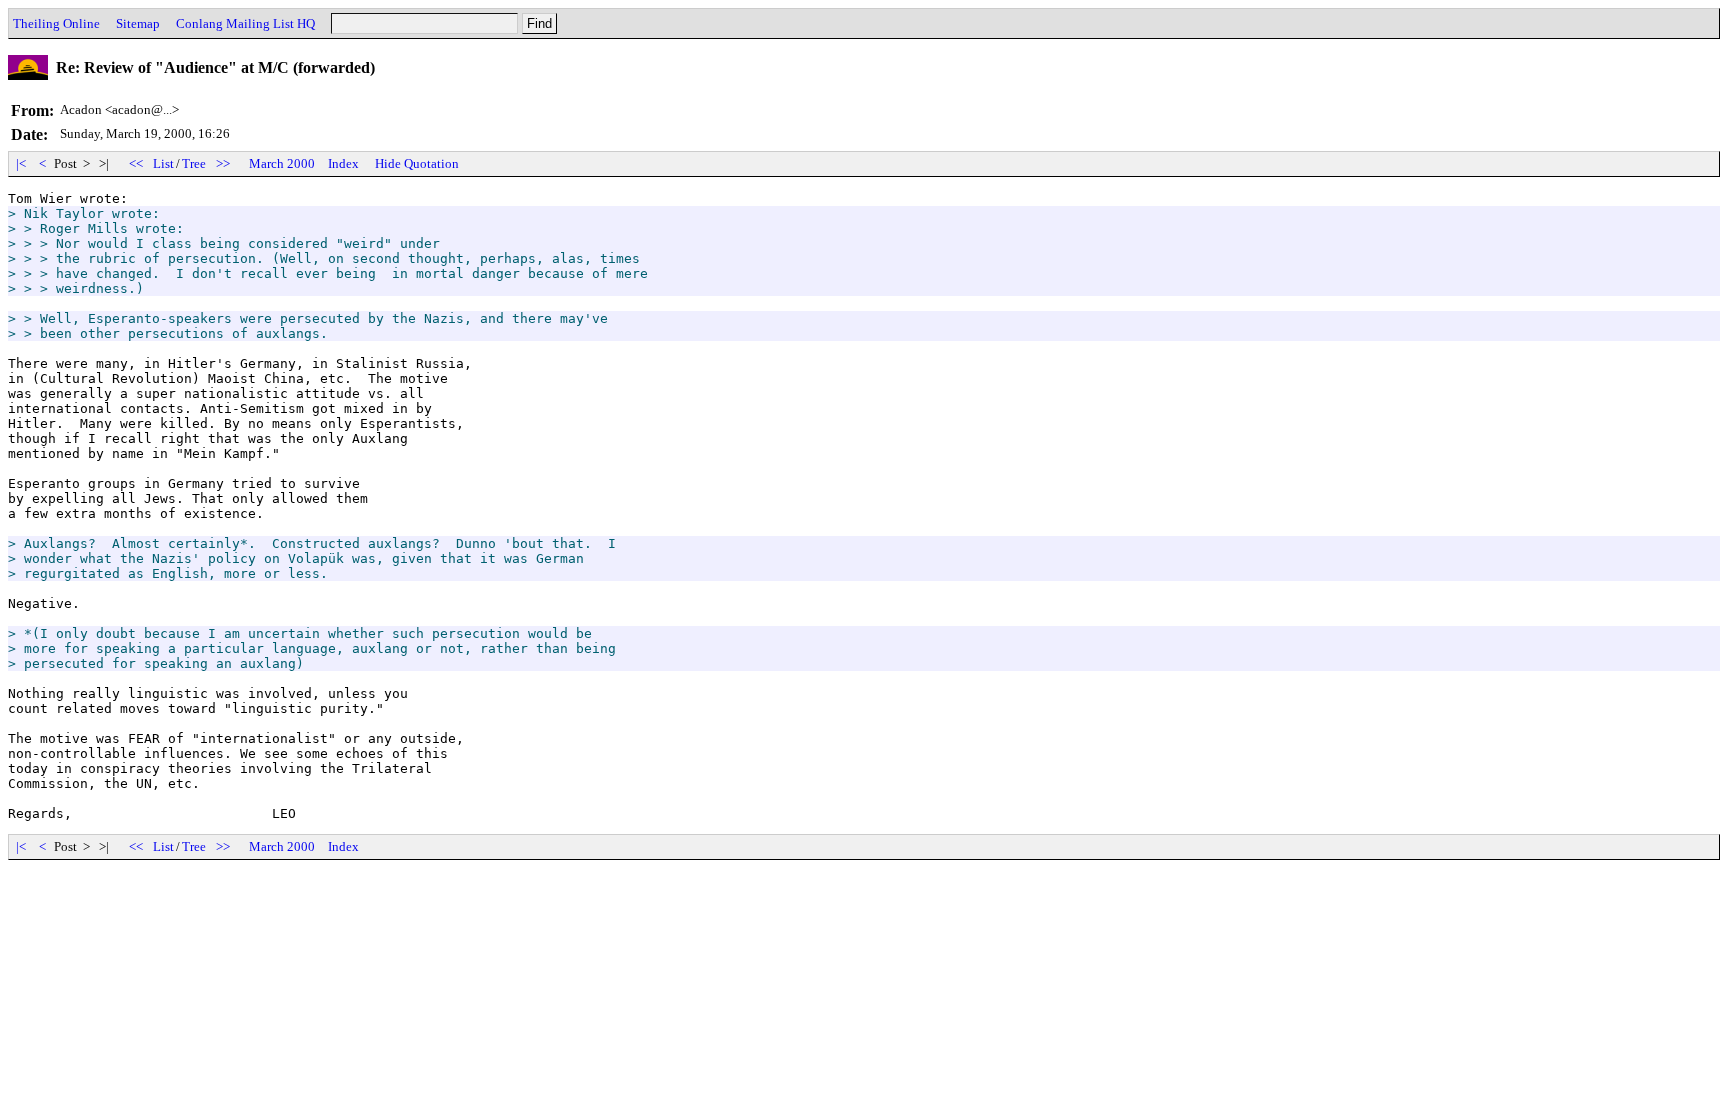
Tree (194, 163)
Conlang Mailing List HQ (245, 23)
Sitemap (138, 23)
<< (136, 163)
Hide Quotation (417, 163)
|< (21, 163)
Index (343, 163)
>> (223, 163)
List (163, 163)
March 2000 (282, 163)
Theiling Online (56, 23)
